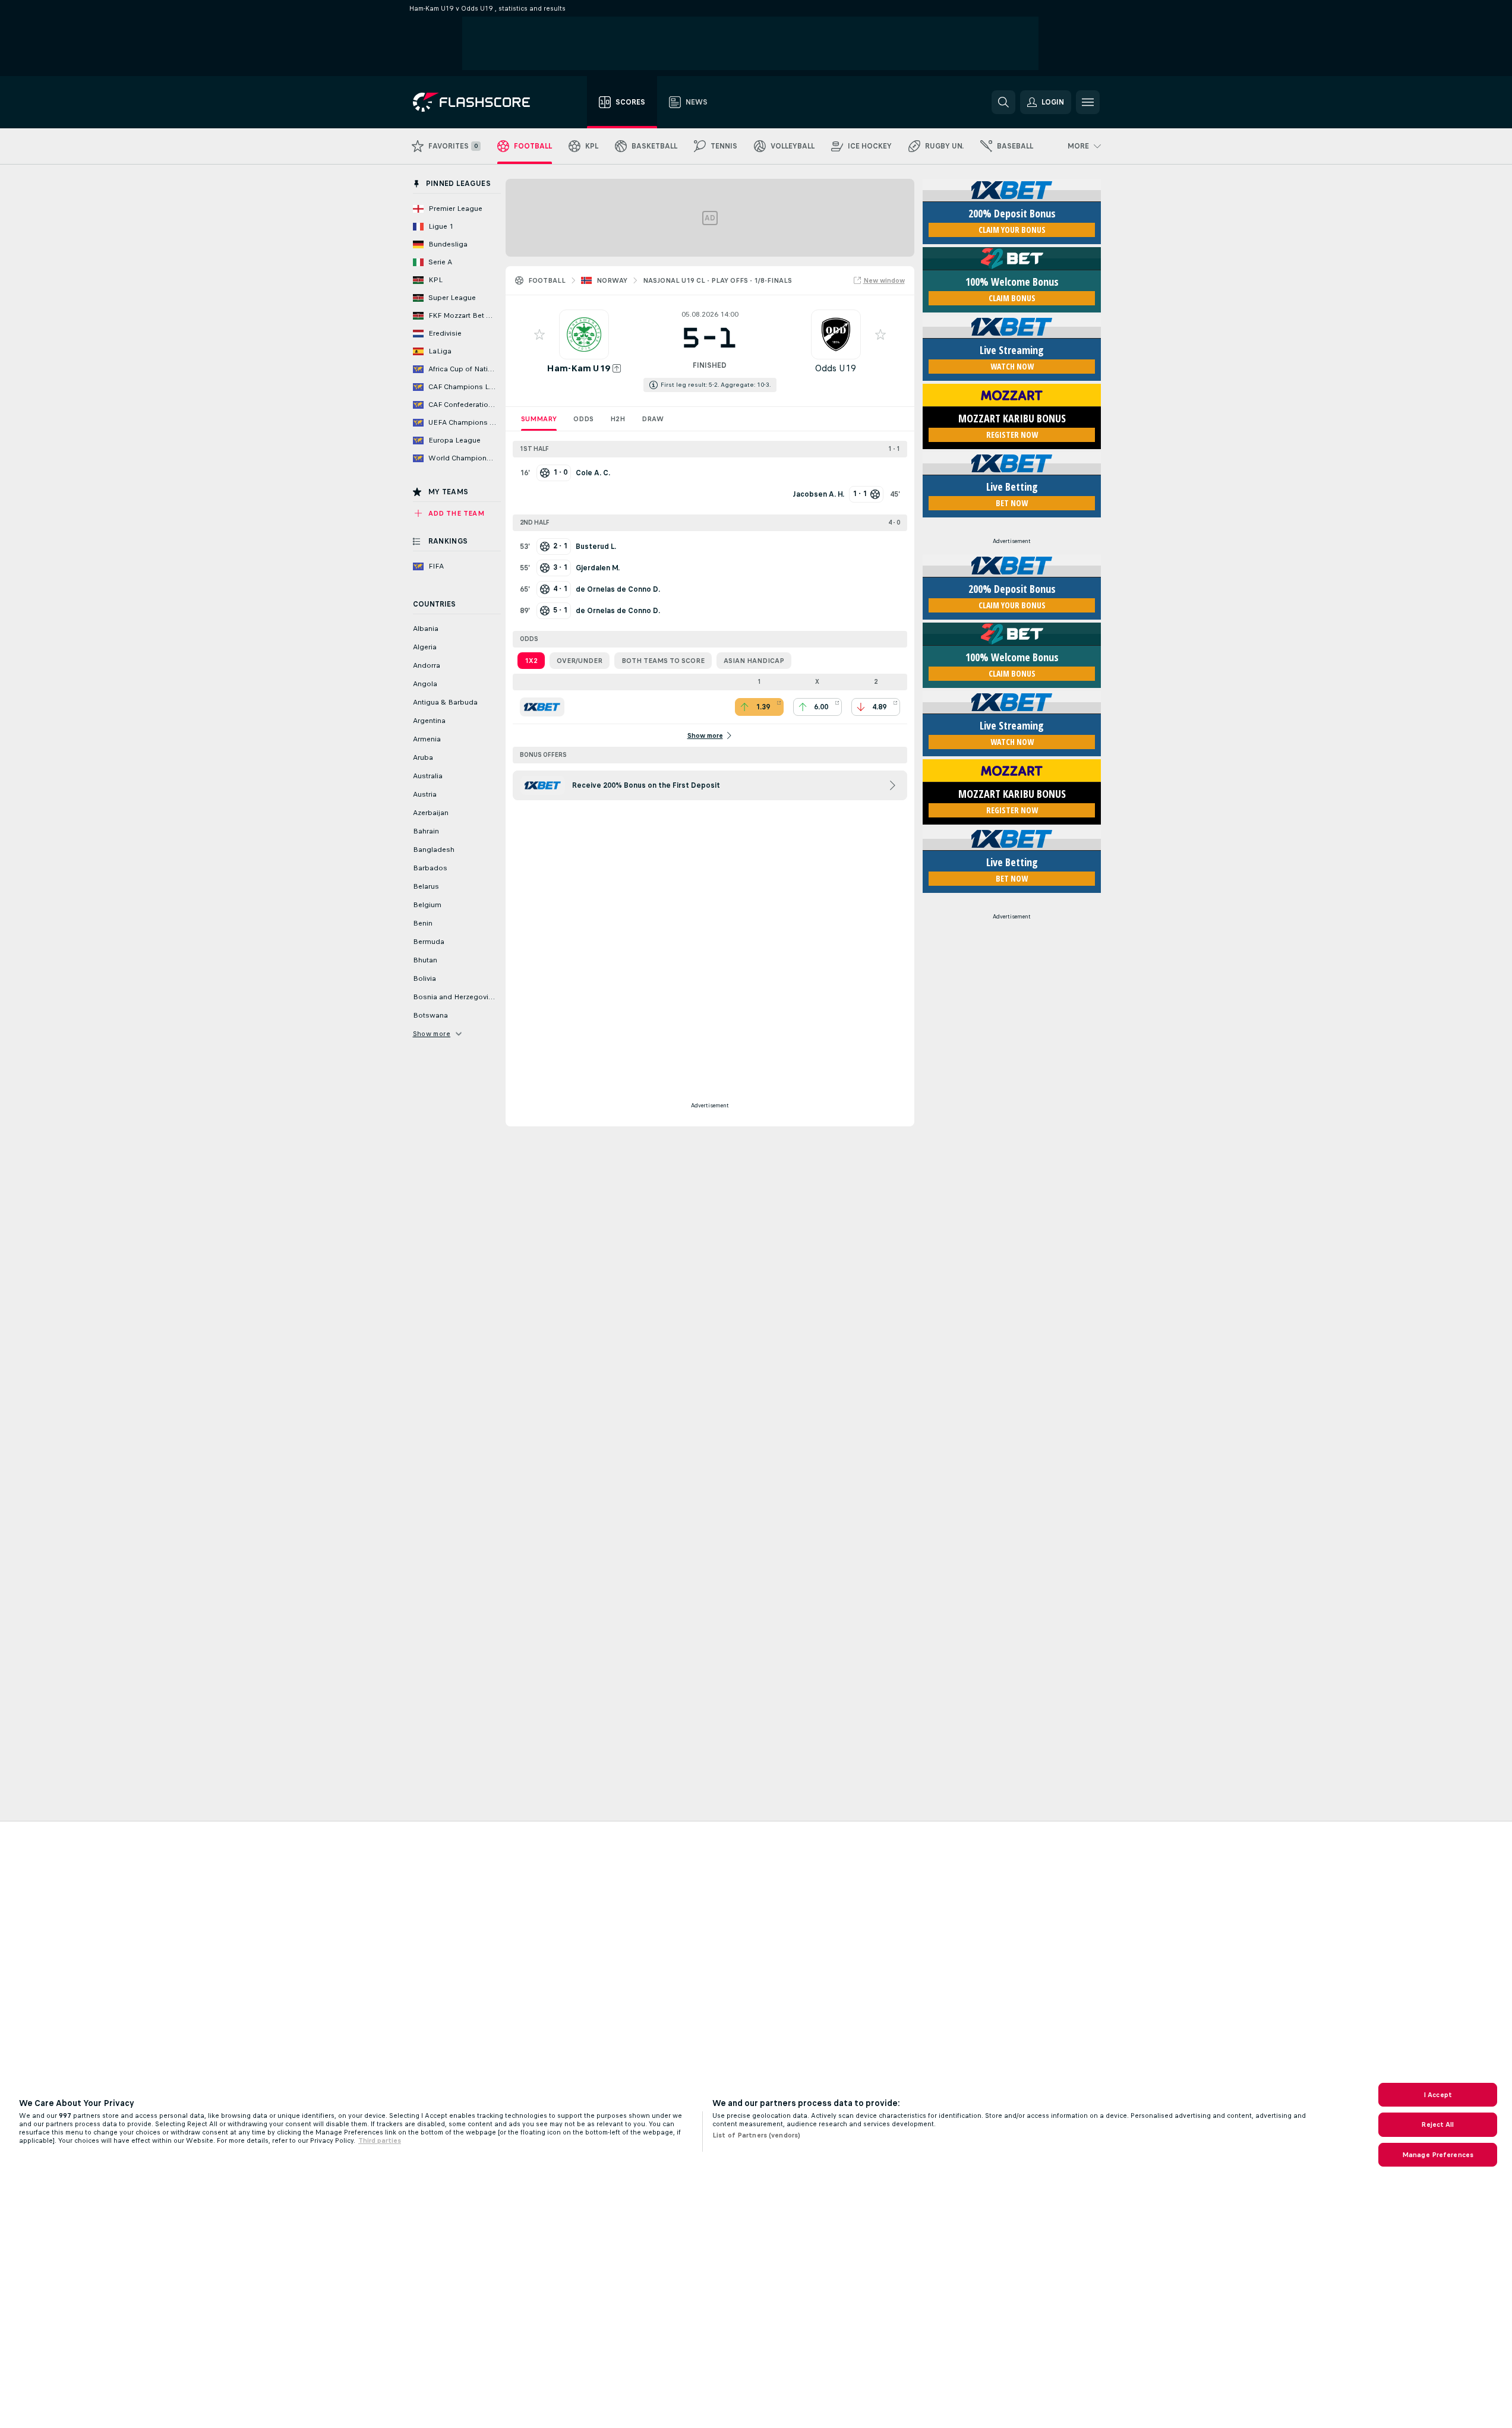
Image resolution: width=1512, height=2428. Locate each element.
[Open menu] (1088, 102)
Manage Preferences (1438, 2155)
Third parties (380, 2140)
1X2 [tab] (531, 661)
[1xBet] (542, 707)
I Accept (1438, 2095)
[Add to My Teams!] (539, 334)
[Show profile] (584, 334)
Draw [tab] (653, 419)
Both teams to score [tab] (663, 661)
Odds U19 (836, 368)
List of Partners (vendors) (756, 2135)
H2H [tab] (618, 419)
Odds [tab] (583, 419)
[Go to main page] (480, 102)
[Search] (1003, 102)
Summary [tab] (539, 419)
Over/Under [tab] (580, 661)
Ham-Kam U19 (578, 368)
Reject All (1437, 2124)
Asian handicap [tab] (754, 661)
